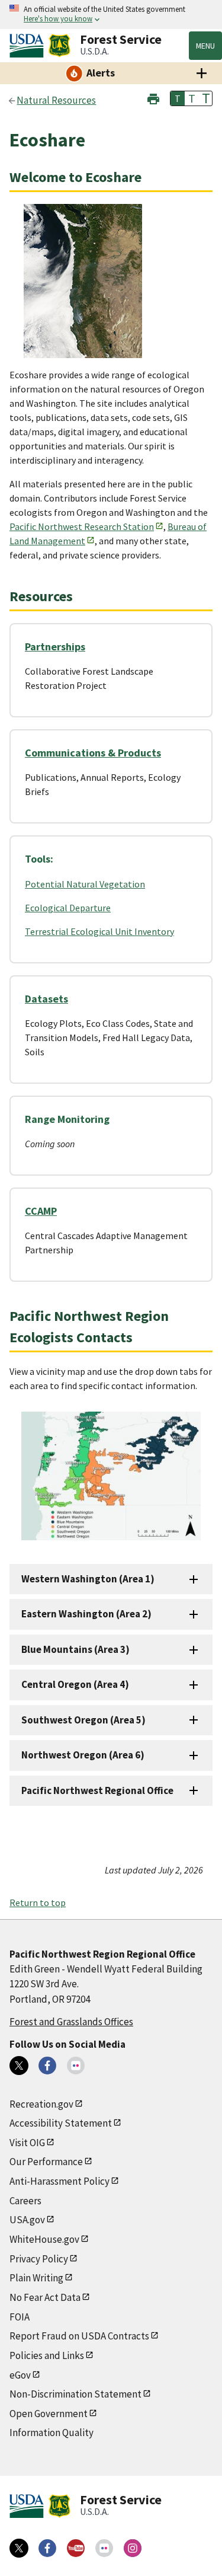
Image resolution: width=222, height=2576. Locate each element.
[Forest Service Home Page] (59, 46)
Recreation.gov (41, 2104)
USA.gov (27, 2220)
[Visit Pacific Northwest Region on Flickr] (76, 2066)
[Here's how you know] (111, 15)
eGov (20, 2375)
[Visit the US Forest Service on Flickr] (104, 2548)
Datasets (46, 999)
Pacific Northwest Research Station (82, 526)
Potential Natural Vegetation (85, 884)
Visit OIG (27, 2143)
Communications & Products (93, 753)
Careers (25, 2201)
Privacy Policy (39, 2259)
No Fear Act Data (45, 2297)
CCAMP (41, 1211)
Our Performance (46, 2162)
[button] (153, 98)
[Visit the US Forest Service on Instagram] (133, 2548)
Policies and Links (47, 2355)
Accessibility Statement (61, 2123)
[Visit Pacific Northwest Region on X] (19, 2066)
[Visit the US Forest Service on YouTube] (76, 2548)
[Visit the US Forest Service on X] (19, 2548)
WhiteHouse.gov (44, 2239)
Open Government (49, 2414)
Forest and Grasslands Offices (71, 2022)
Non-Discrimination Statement (75, 2394)
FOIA (20, 2317)
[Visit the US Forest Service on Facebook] (47, 2548)
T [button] (178, 98)
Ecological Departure (68, 908)
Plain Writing (36, 2278)
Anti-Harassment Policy (59, 2181)
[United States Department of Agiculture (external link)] (29, 46)
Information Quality (52, 2433)
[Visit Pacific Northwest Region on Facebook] (47, 2066)
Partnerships (55, 647)
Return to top (38, 1903)
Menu (205, 46)
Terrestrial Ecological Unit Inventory (99, 931)
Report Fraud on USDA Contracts (79, 2336)
